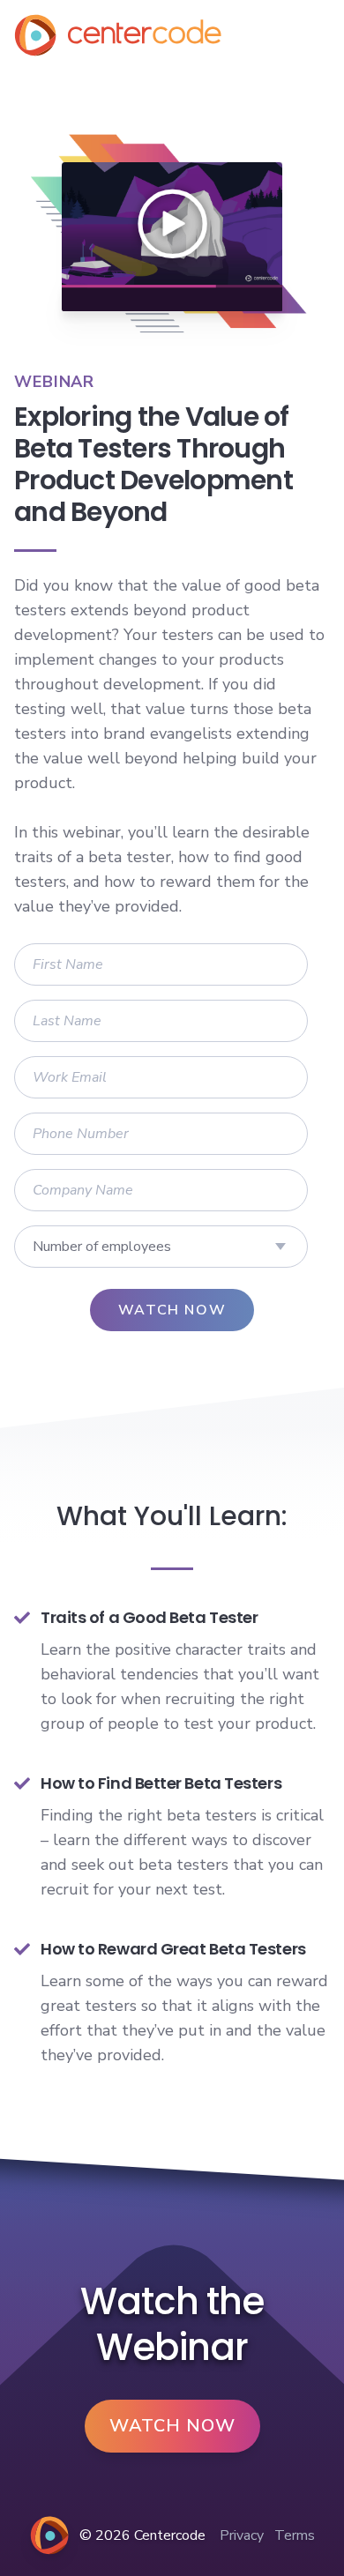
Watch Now (172, 2426)
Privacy (242, 2535)
